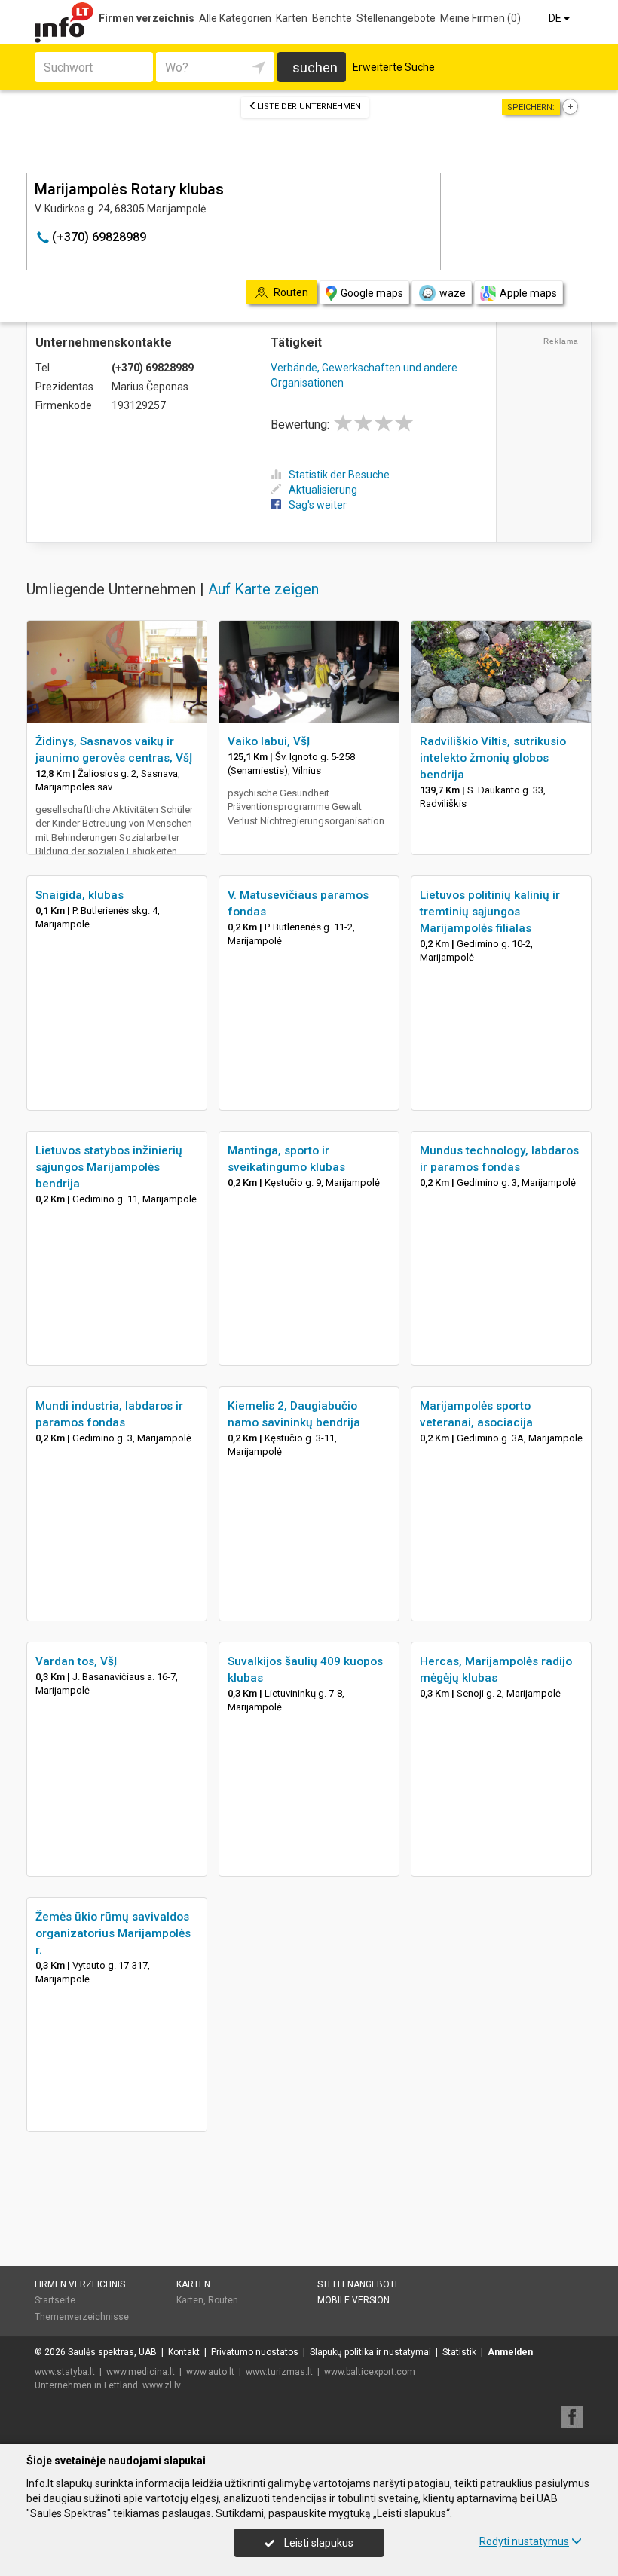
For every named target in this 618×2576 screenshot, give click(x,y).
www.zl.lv (162, 2385)
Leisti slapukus (318, 2543)
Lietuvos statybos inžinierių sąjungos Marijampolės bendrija (109, 1167)
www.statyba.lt (65, 2372)
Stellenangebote (396, 18)
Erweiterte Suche (394, 67)
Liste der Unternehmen (309, 107)
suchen (315, 67)
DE (556, 18)
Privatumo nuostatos (255, 2352)
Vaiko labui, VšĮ (269, 741)
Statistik (459, 2352)
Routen (223, 2300)
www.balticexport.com (370, 2372)
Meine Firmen (480, 18)
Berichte (332, 18)
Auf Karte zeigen (263, 589)
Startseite (55, 2300)
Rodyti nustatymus (524, 2541)
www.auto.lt (210, 2372)
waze (453, 293)
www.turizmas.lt (279, 2372)
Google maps (372, 293)
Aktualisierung (323, 490)
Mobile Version (353, 2300)
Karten (292, 18)
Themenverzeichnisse (82, 2317)
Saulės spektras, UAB (112, 2352)
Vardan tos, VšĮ (76, 1661)
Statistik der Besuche (339, 475)
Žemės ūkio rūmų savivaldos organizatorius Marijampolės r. (113, 1933)
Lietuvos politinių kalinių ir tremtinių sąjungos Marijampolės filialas (490, 912)
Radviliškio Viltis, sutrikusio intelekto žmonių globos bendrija (493, 758)
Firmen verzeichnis (147, 18)
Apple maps (528, 293)
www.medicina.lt (141, 2372)
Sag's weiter (318, 505)
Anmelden (510, 2352)
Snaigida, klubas (80, 895)
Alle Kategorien (235, 18)
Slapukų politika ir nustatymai (370, 2352)
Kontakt (184, 2352)
